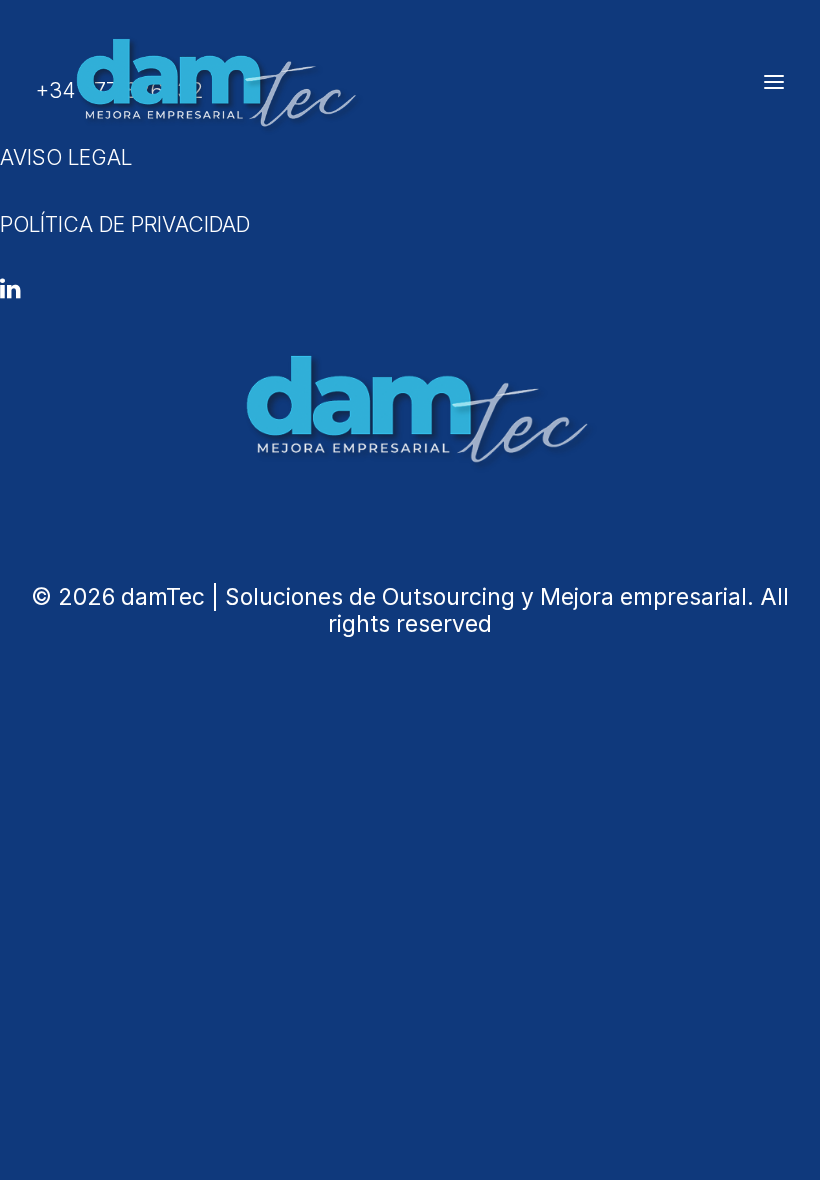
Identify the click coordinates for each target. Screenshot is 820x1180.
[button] (774, 82)
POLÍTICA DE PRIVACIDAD (125, 224)
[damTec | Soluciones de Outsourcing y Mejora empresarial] (210, 82)
